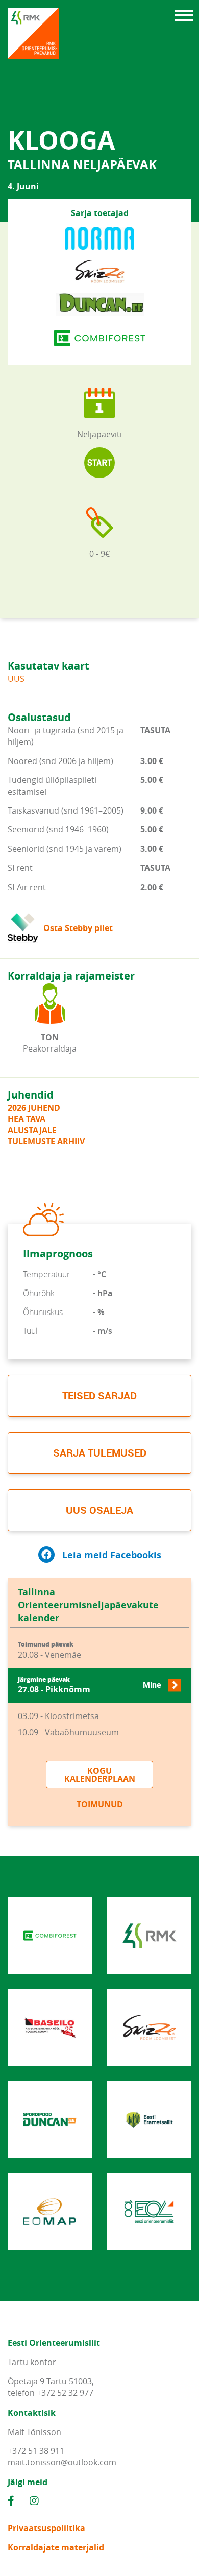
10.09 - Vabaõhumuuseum (68, 1732)
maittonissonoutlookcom (62, 2462)
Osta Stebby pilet (78, 928)
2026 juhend (34, 1108)
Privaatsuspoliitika (46, 2528)
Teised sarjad (99, 1396)
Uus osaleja (99, 1510)
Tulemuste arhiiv (46, 1141)
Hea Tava (27, 1119)
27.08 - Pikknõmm (89, 1686)
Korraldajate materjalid (56, 2547)
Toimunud (100, 1804)
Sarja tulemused (100, 1453)
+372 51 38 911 (36, 2451)
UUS (16, 679)
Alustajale (32, 1130)
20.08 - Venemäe (49, 1650)
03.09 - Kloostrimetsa (58, 1716)
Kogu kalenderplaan (100, 1775)
